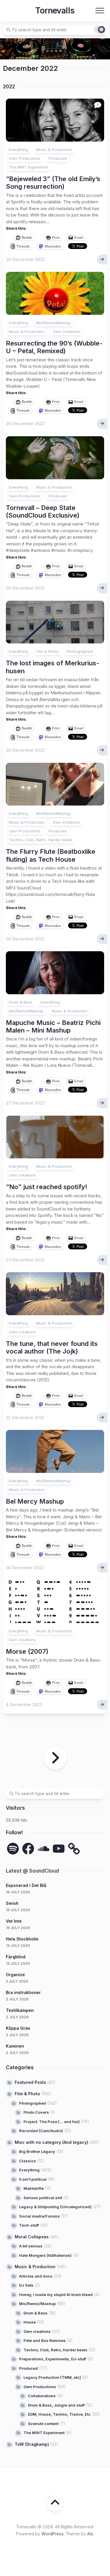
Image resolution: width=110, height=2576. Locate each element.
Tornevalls (55, 11)
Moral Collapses (32, 2237)
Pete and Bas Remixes (45, 2340)
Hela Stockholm (22, 1939)
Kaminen (15, 2046)
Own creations (66, 332)
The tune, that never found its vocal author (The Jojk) (52, 1347)
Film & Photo (47, 651)
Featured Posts (30, 2082)
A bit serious (31, 2246)
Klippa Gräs (18, 2028)
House (30, 2322)
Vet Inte (14, 1921)
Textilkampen (20, 2010)
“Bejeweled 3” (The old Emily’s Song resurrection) (53, 183)
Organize (15, 1975)
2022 (9, 87)
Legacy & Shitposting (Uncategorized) (55, 2207)
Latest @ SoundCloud (32, 1871)
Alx (90, 2534)
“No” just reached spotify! (47, 1187)
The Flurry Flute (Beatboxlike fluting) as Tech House (51, 855)
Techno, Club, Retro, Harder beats (40, 840)
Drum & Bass (21, 1002)
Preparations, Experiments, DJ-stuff (53, 2359)
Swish (12, 1903)
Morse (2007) (27, 1651)
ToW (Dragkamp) (32, 2444)
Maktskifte (34, 2188)
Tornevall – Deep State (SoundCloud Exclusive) (43, 511)
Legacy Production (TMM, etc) (52, 2377)
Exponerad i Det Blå (26, 1885)
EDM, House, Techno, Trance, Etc (59, 2414)
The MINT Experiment (28, 167)
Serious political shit (43, 2198)
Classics (28, 2161)
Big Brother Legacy (37, 2151)
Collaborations (42, 2396)
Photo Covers (36, 2112)
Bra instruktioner (23, 1992)
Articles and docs (36, 2276)
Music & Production (54, 150)
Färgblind (16, 1957)
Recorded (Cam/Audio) (41, 2131)
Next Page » (55, 1758)
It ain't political (33, 2179)
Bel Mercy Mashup (35, 1501)
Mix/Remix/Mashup (53, 323)
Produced (58, 158)
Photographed (80, 651)
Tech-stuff (29, 2225)
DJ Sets (26, 2285)
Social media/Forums (39, 2216)
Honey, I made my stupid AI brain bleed (56, 2295)
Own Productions (25, 158)
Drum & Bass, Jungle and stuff (56, 2405)
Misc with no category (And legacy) (51, 2142)
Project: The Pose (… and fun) (52, 2122)
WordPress (53, 2534)
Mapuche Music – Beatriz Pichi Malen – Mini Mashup (53, 1026)
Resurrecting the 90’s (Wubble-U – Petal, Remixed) (54, 347)
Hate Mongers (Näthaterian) (45, 2255)
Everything (18, 150)
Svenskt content (43, 2424)
